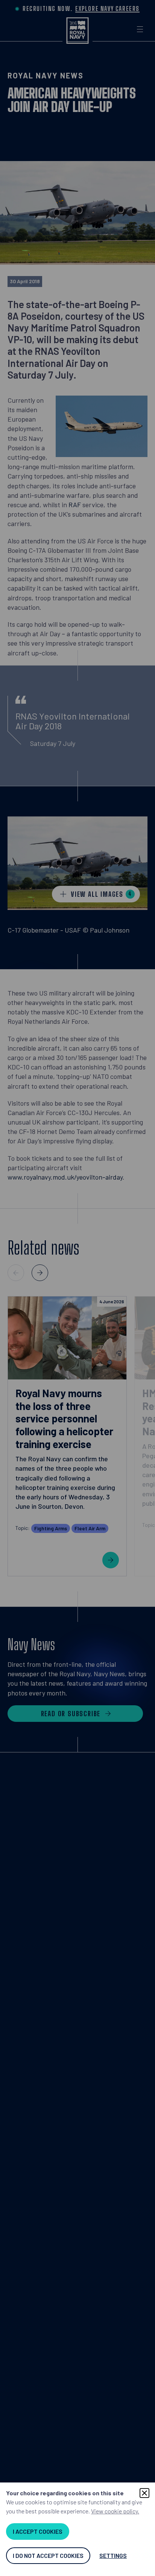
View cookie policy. (115, 2511)
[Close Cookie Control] (144, 2493)
